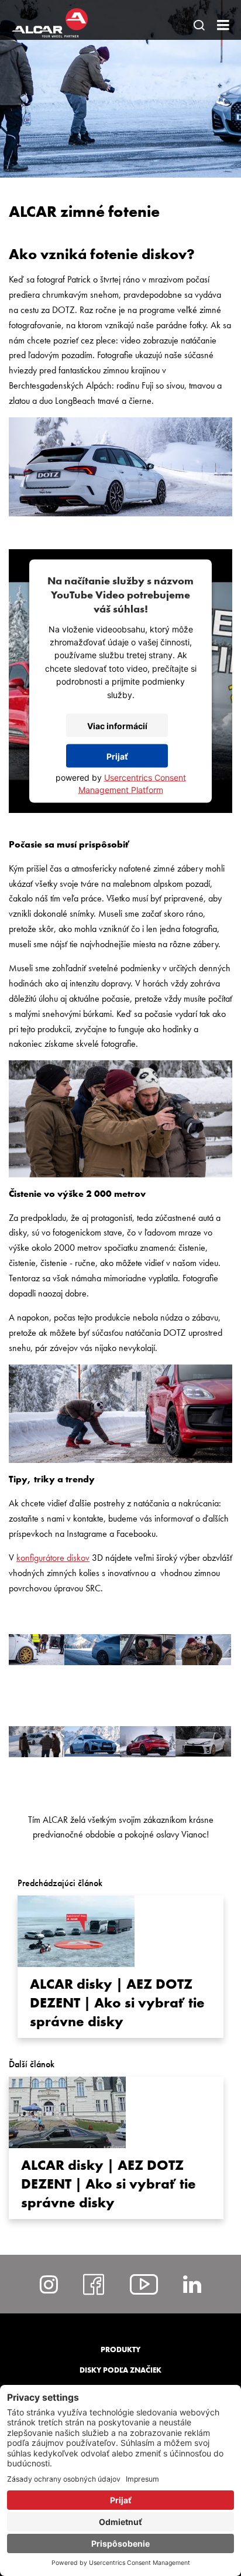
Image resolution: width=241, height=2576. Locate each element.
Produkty (120, 2349)
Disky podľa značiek (120, 2370)
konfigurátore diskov (53, 1558)
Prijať (117, 756)
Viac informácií (117, 725)
